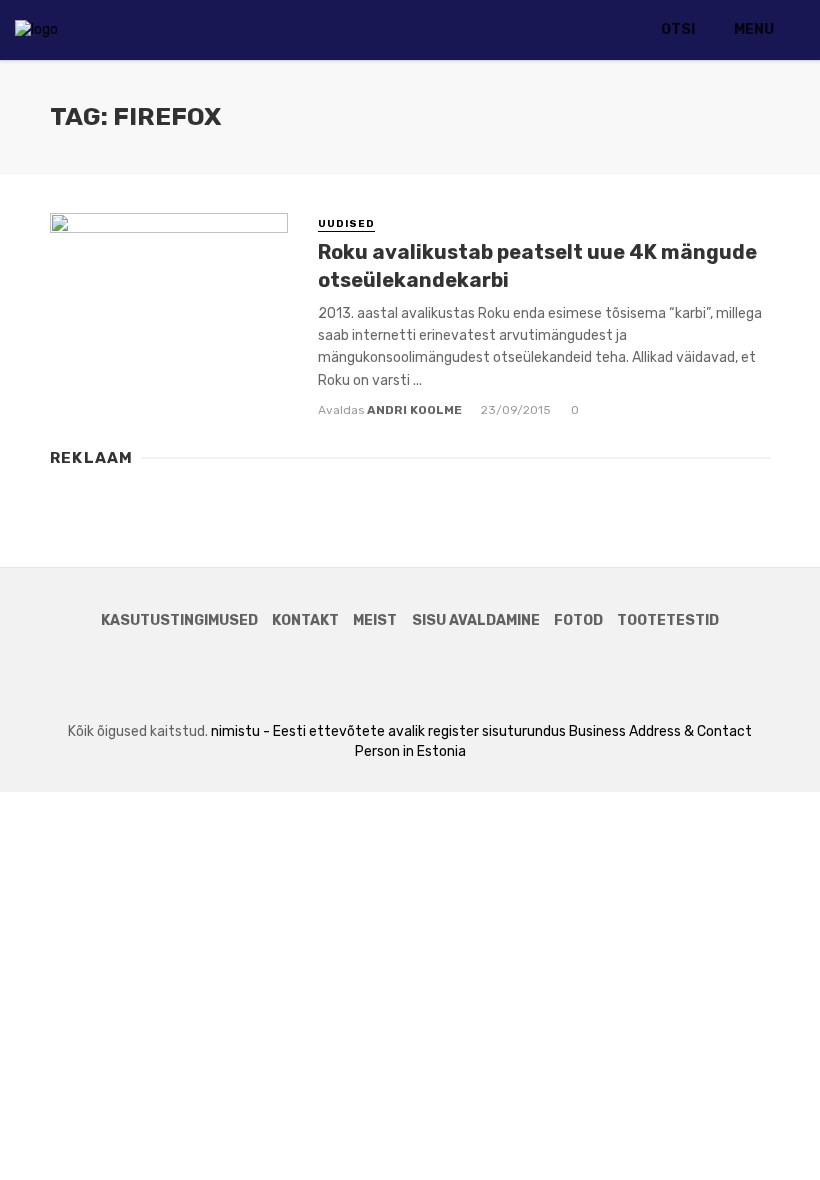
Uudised (346, 224)
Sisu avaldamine (476, 620)
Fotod (578, 620)
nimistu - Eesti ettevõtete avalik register (345, 731)
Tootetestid (668, 620)
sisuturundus (524, 731)
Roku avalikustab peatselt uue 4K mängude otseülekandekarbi (537, 266)
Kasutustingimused (179, 620)
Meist (375, 620)
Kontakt (305, 620)
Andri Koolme (414, 410)
